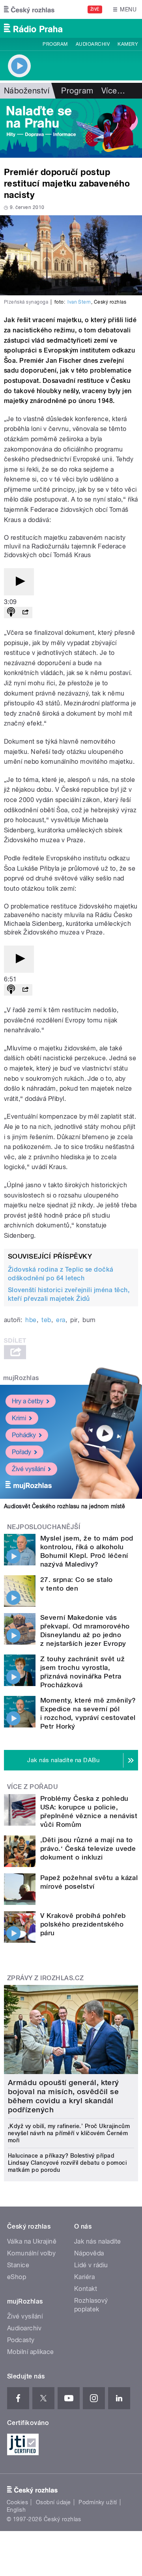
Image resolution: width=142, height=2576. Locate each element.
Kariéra (84, 2277)
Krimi (19, 1418)
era (61, 1320)
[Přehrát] (19, 582)
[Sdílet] (25, 613)
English (16, 2510)
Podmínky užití (98, 2502)
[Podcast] (11, 613)
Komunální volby (31, 2253)
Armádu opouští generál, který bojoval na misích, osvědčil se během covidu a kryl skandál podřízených (64, 2096)
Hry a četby (28, 1401)
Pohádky (24, 1435)
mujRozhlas (21, 1378)
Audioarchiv (93, 44)
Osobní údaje (53, 2502)
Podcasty (21, 2340)
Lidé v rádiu (91, 2265)
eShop (17, 2277)
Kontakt (86, 2289)
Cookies (17, 2502)
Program (55, 44)
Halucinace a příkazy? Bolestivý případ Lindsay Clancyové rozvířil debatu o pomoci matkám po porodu (67, 2163)
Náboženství (27, 91)
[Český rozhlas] (29, 9)
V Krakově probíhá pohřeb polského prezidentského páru (83, 1924)
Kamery (128, 44)
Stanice (18, 2265)
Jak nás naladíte (98, 2241)
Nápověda (89, 2253)
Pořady (21, 1452)
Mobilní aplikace (31, 2352)
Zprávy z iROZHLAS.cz (46, 1978)
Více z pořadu (33, 1787)
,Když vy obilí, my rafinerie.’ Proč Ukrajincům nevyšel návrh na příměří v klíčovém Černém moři (69, 2133)
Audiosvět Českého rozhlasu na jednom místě (64, 1506)
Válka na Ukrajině (32, 2241)
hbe (31, 1320)
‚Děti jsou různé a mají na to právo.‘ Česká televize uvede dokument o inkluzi (88, 1849)
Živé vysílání (28, 1469)
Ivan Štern (79, 302)
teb (46, 1320)
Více (113, 91)
